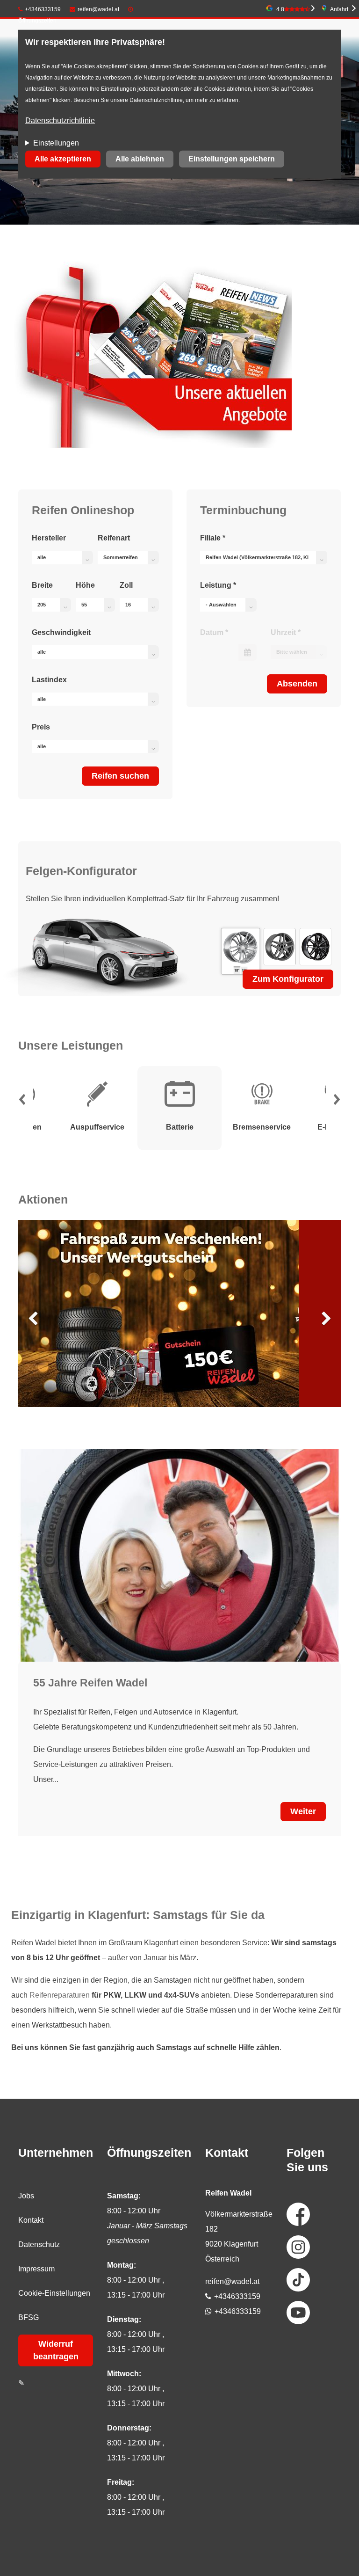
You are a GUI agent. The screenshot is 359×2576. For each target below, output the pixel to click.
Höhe (85, 585)
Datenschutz (39, 2244)
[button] (22, 1102)
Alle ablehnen (140, 159)
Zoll (126, 585)
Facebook (298, 2214)
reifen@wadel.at (98, 9)
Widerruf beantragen (56, 2350)
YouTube (298, 2313)
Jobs (26, 2196)
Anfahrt (339, 9)
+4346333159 (43, 9)
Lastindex (49, 680)
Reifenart (114, 538)
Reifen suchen (120, 776)
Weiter (303, 1811)
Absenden (297, 684)
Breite (42, 585)
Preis (41, 727)
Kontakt (31, 2220)
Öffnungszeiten (37, 21)
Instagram (298, 2247)
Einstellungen (56, 143)
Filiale (213, 538)
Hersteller (49, 538)
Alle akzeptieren (63, 159)
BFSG (29, 2317)
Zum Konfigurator (288, 979)
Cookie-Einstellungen (54, 2293)
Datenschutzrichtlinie (60, 120)
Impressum (36, 2269)
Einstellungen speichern (232, 159)
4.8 (280, 9)
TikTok (298, 2280)
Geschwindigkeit (61, 632)
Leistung (218, 585)
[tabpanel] (179, 1108)
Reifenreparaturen (60, 1995)
